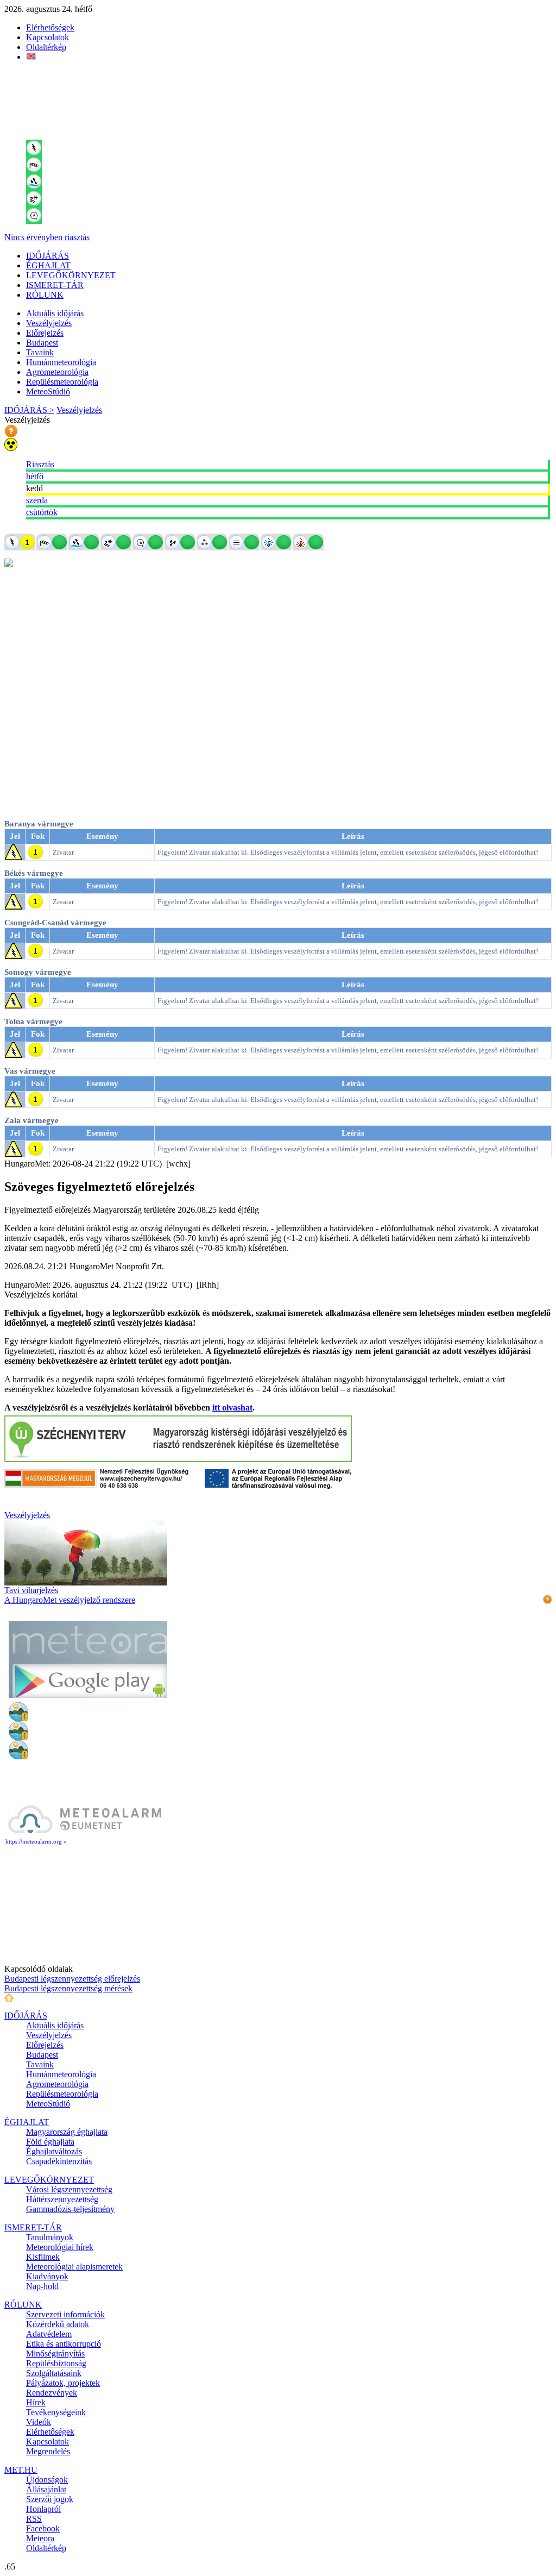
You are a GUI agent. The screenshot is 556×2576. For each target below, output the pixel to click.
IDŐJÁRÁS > (29, 410)
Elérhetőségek (50, 27)
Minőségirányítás (55, 2354)
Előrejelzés (45, 333)
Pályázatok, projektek (63, 2383)
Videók (39, 2422)
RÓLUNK (45, 295)
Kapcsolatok (48, 37)
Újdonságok (47, 2480)
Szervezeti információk (65, 2314)
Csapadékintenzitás (59, 2161)
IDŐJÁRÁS (48, 256)
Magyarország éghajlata (67, 2132)
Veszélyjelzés (49, 323)
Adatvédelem (49, 2334)
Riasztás (40, 464)
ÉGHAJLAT (48, 265)
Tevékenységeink (56, 2412)
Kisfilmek (43, 2257)
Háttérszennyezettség (62, 2199)
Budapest (42, 343)
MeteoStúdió (48, 391)
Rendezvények (52, 2393)
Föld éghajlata (50, 2142)
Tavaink (40, 352)
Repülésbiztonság (56, 2363)
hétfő (35, 476)
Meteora (40, 2538)
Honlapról (43, 2509)
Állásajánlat (46, 2489)
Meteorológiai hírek (60, 2247)
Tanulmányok (50, 2237)
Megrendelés (48, 2451)
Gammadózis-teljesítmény (70, 2209)
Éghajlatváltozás (54, 2151)
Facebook (43, 2528)
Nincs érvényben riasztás (47, 237)
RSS (34, 2519)
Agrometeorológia (57, 372)
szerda (37, 500)
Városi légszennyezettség (69, 2189)
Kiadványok (47, 2276)
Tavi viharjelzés (31, 1590)
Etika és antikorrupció (64, 2344)
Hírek (36, 2402)
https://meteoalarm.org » (36, 1841)
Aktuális (55, 313)
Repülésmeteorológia (62, 382)
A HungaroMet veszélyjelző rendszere (70, 1600)
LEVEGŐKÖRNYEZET (71, 275)
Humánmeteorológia (61, 362)
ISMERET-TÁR (55, 285)
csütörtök (42, 512)
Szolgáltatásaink (54, 2373)
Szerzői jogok (50, 2499)
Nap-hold (42, 2286)
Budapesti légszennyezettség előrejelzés (72, 1979)
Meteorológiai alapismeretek (74, 2267)
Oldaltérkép (46, 47)
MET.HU (21, 2470)
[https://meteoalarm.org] (85, 1833)
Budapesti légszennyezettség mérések (68, 1988)
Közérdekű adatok (58, 2324)
